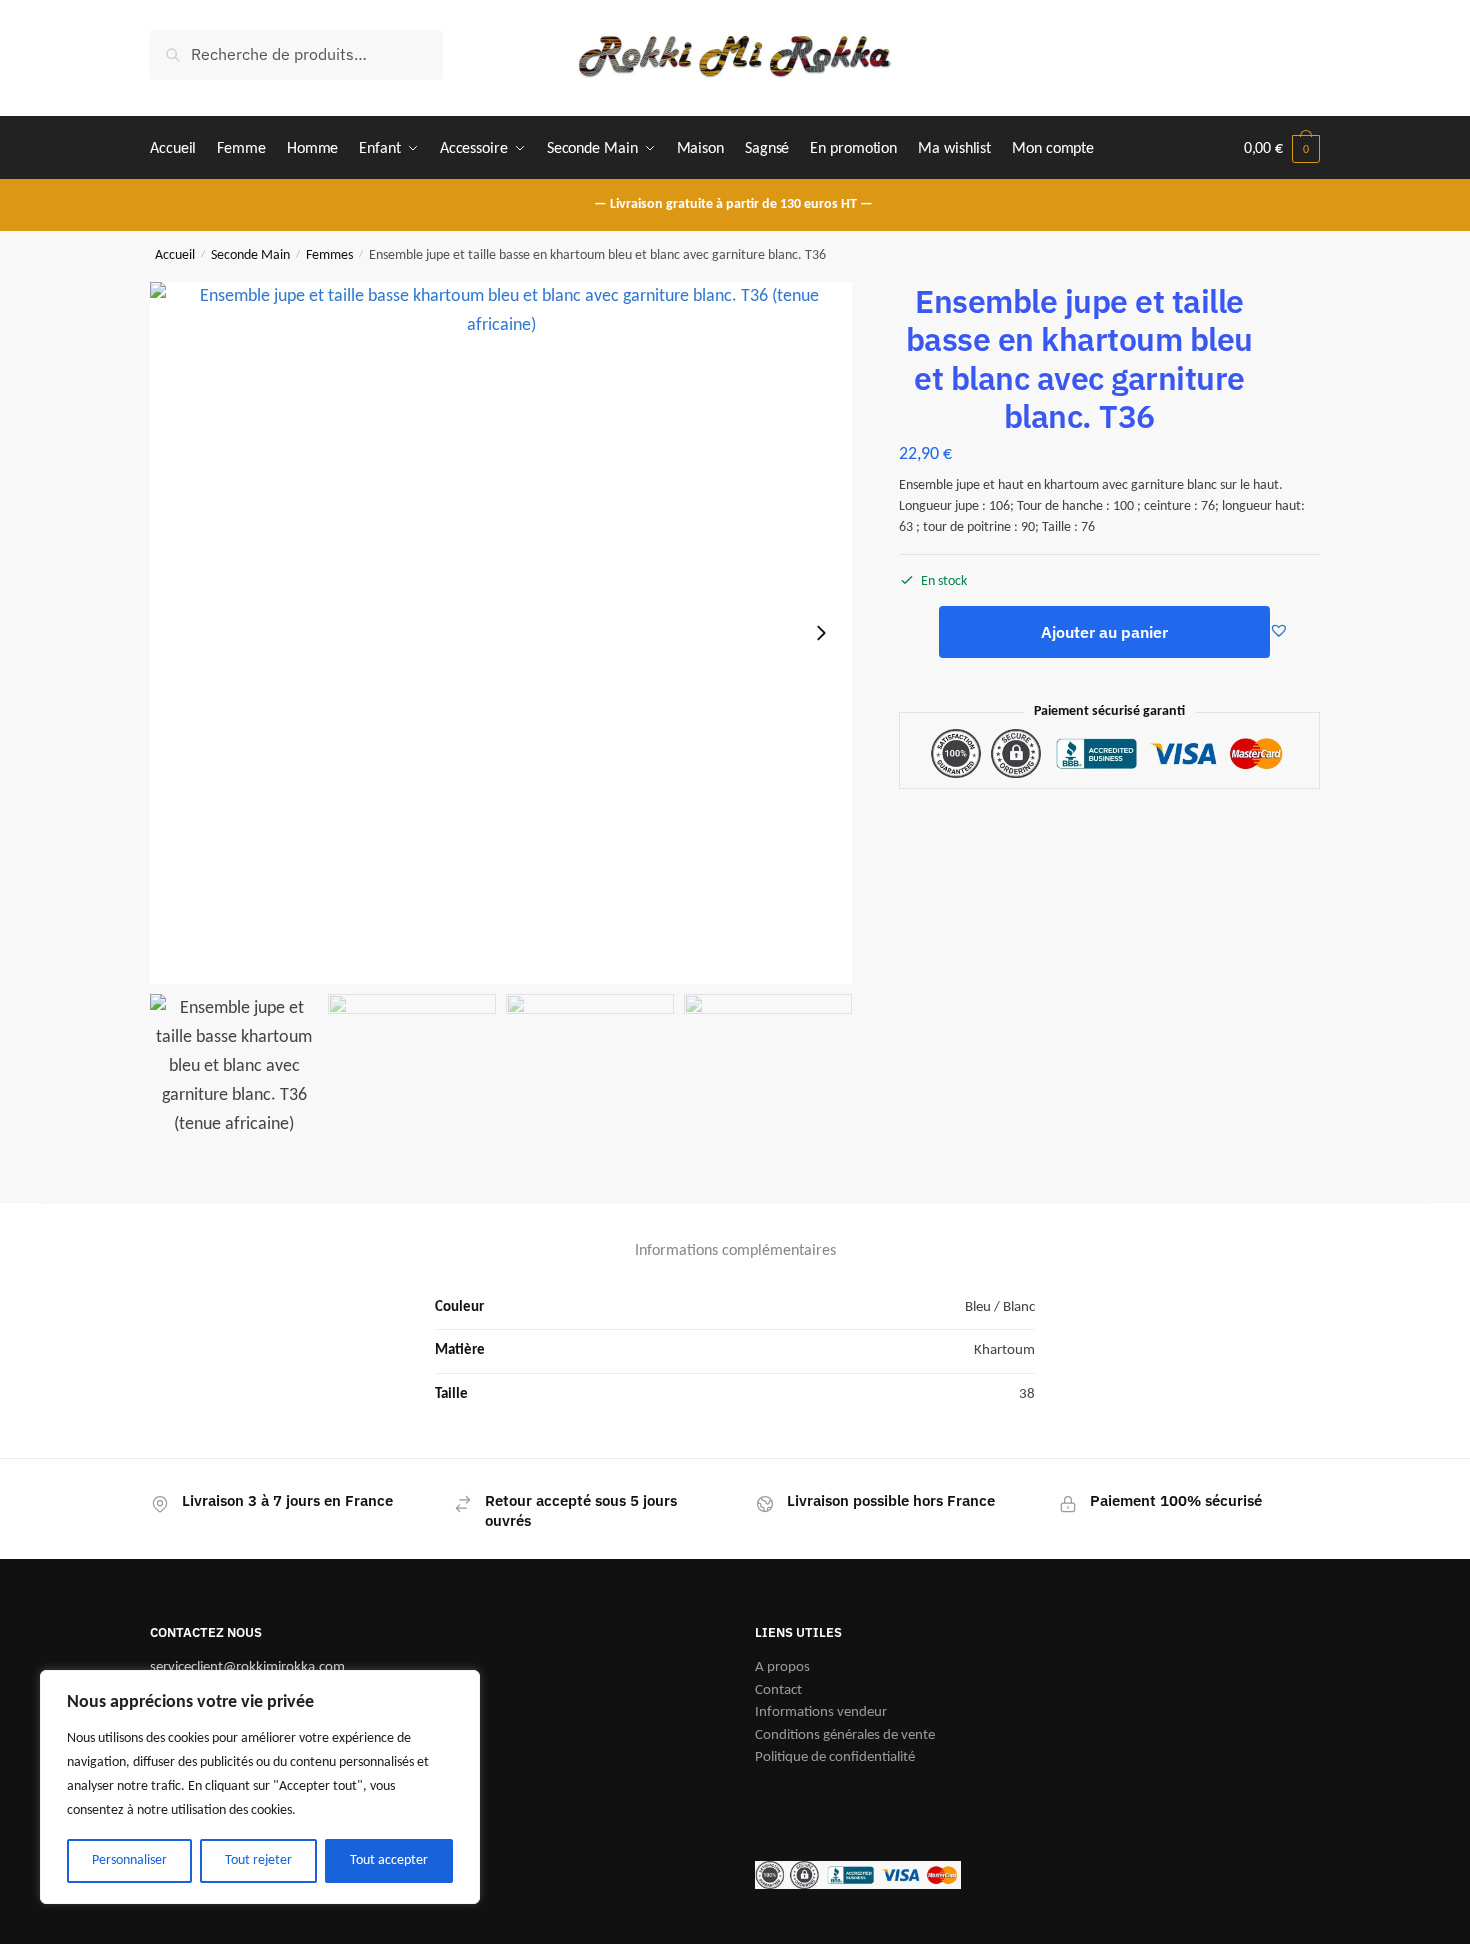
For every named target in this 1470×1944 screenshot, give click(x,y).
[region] (260, 1787)
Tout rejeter (258, 1860)
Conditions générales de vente (845, 1735)
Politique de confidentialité (835, 1757)
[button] (821, 633)
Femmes (329, 255)
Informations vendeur (821, 1712)
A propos (782, 1667)
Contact (778, 1690)
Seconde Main (250, 255)
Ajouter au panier (1104, 632)
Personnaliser (129, 1860)
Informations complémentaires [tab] (735, 1251)
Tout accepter (389, 1860)
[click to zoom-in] (501, 633)
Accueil (175, 255)
